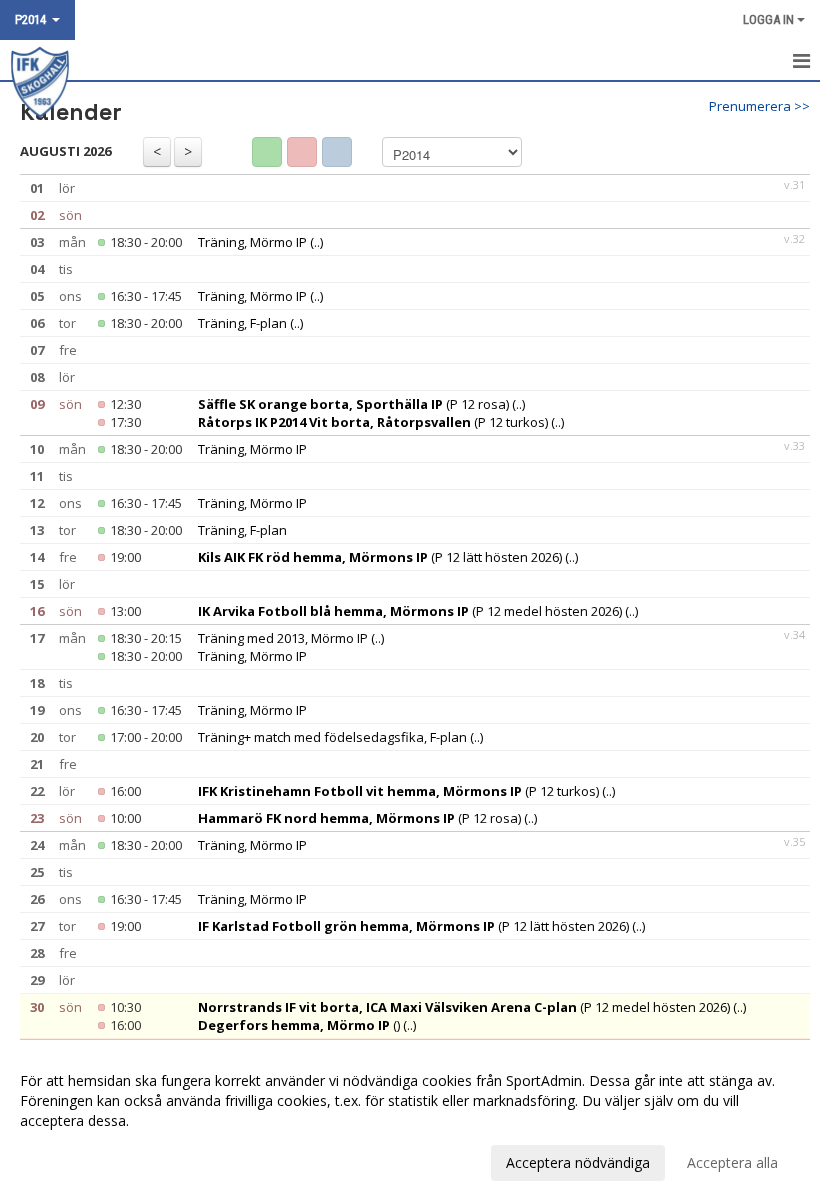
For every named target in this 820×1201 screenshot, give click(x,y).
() (299, 1025)
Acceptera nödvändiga (578, 1162)
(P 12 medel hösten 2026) (410, 611)
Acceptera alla (732, 1162)
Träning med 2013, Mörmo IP (283, 638)
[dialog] (410, 1121)
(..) (316, 242)
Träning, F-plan (242, 323)
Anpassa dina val (74, 1160)
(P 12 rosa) (353, 404)
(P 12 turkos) (373, 422)
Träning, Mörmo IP (252, 242)
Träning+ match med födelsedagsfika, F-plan (332, 737)
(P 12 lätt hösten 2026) (380, 557)
